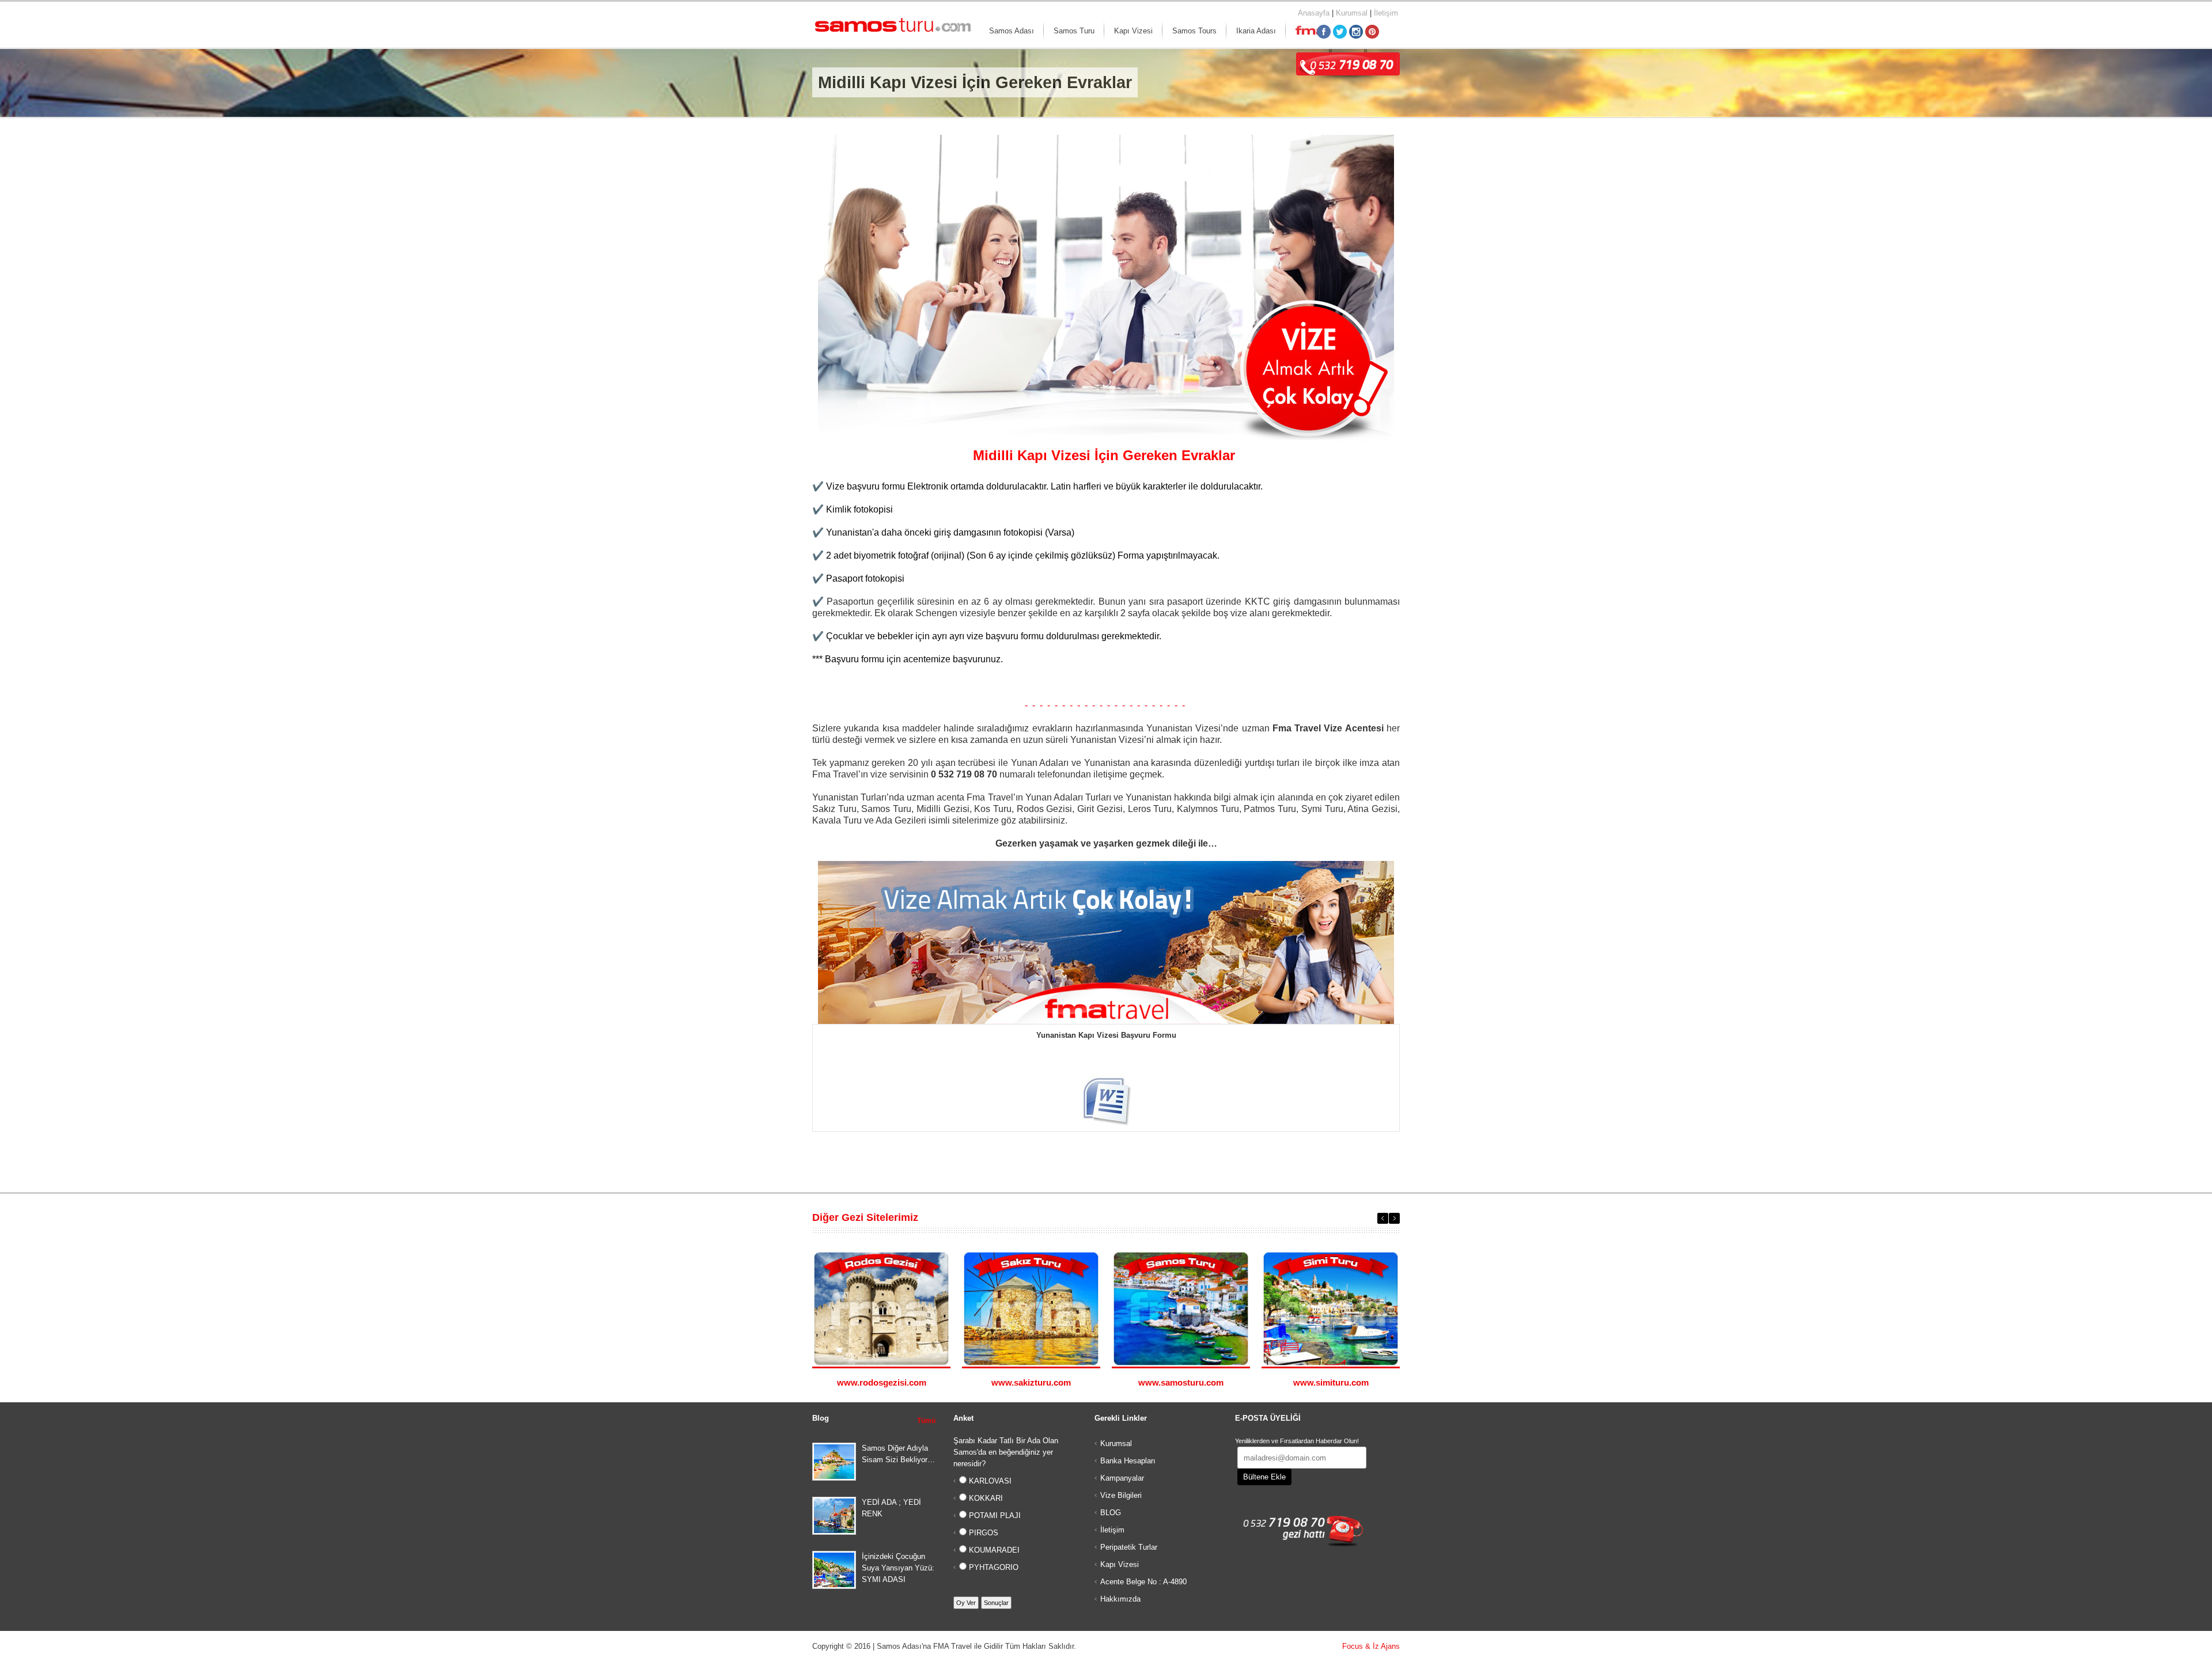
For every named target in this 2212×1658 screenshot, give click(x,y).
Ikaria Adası (1256, 31)
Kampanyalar (1122, 1478)
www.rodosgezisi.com (882, 1382)
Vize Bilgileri (1121, 1495)
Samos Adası (1012, 31)
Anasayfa (1314, 13)
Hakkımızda (1120, 1599)
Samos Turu (1074, 31)
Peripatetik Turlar (1129, 1547)
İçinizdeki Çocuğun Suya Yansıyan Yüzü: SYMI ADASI (898, 1568)
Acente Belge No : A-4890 (1143, 1582)
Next (1394, 1218)
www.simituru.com (1331, 1382)
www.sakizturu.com (1031, 1382)
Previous (1383, 1218)
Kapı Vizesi (1133, 31)
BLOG (1111, 1513)
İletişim (1386, 13)
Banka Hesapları (1128, 1461)
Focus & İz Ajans (1371, 1646)
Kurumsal (1352, 13)
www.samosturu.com (1181, 1382)
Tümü (926, 1421)
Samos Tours (1194, 31)
